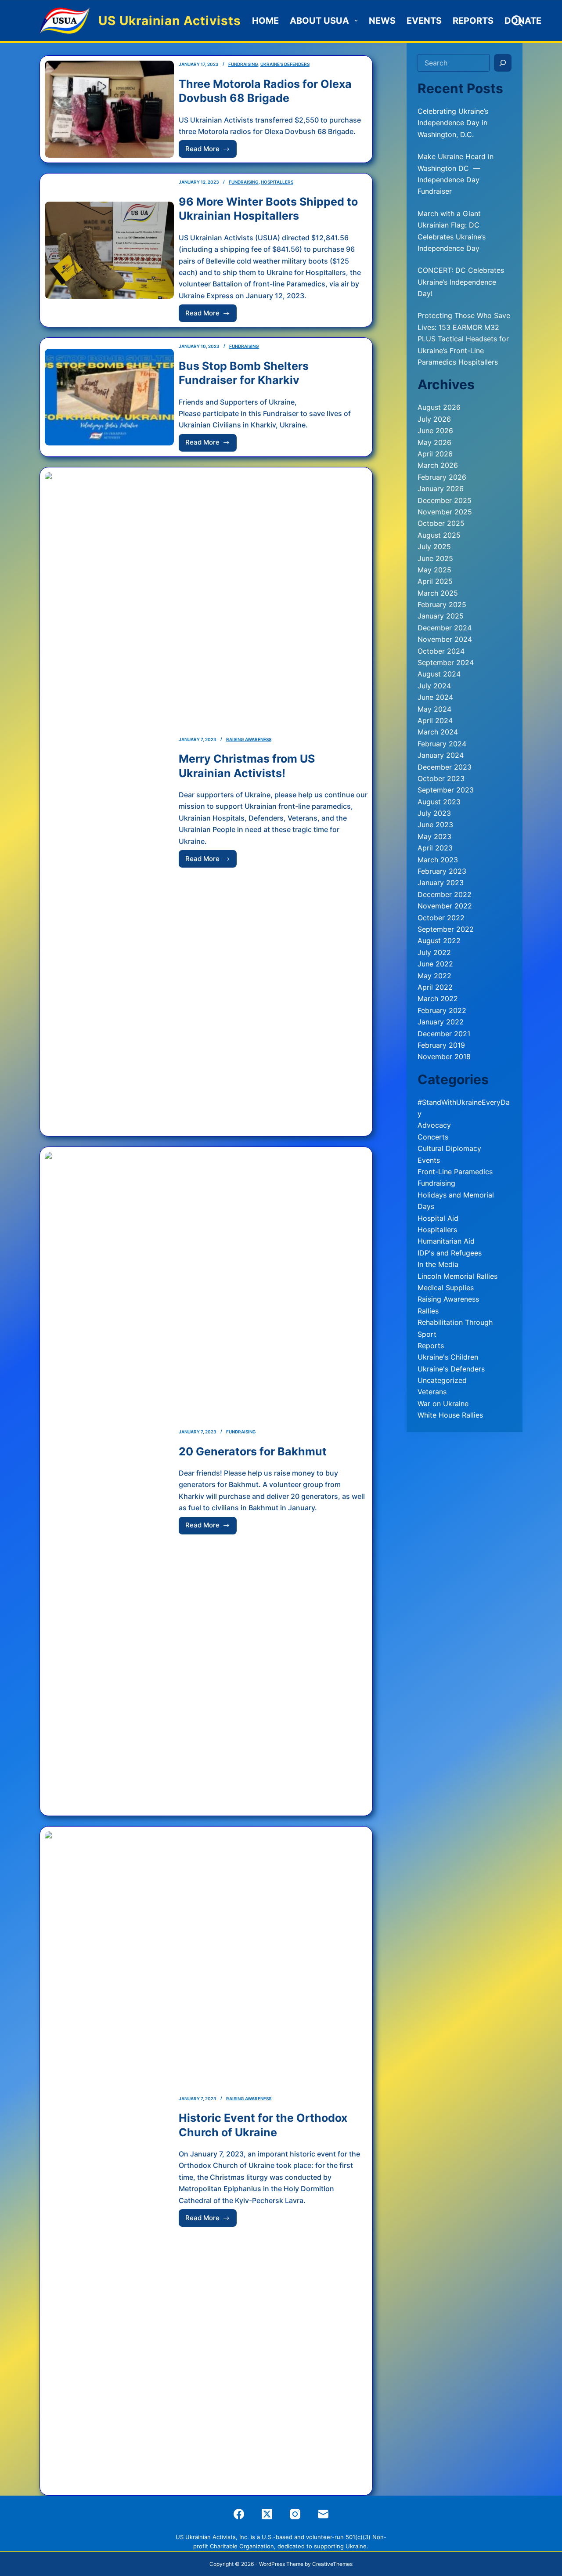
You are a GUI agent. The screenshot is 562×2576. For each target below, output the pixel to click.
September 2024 (446, 662)
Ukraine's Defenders (285, 64)
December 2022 (445, 894)
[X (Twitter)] (267, 2514)
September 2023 (446, 790)
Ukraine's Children (448, 1357)
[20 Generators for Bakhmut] (109, 1481)
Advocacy (434, 1125)
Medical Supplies (446, 1288)
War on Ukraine (443, 1404)
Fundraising (243, 64)
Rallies (428, 1311)
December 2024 (445, 628)
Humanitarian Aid (446, 1241)
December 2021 (444, 1034)
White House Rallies (450, 1415)
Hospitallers (277, 182)
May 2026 (434, 442)
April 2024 (435, 720)
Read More (211, 151)
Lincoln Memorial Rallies (458, 1276)
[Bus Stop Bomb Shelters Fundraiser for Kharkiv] (109, 397)
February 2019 (441, 1045)
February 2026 (442, 477)
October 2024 (441, 651)
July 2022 (434, 952)
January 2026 (441, 488)
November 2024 (445, 639)
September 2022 (446, 929)
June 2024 (435, 697)
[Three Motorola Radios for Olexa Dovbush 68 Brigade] (109, 109)
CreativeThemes (332, 2564)
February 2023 (442, 871)
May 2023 (434, 836)
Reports (473, 21)
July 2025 (434, 546)
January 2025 (441, 616)
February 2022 (442, 1010)
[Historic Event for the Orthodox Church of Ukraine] (109, 2161)
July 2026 (434, 419)
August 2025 (439, 535)
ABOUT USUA (319, 21)
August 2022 (439, 941)
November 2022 (445, 906)
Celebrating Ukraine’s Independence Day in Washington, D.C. (453, 123)
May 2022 (434, 976)
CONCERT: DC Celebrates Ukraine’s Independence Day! (461, 282)
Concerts (433, 1137)
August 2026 (439, 407)
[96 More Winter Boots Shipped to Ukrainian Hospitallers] (109, 250)
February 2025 (442, 604)
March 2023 (438, 860)
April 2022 (435, 987)
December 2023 (445, 767)
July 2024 (434, 686)
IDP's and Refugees (450, 1253)
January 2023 (441, 883)
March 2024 (438, 732)
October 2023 (441, 778)
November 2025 (445, 512)
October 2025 (441, 523)
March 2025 (438, 593)
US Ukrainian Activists (170, 21)
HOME (265, 21)
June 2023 (435, 825)
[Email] (323, 2514)
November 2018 (444, 1056)
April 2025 (435, 581)
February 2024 (442, 744)
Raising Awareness (249, 739)
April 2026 (435, 454)
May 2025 (434, 570)
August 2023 (439, 802)
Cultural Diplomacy (449, 1148)
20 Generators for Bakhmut (253, 1451)
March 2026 (438, 465)
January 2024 (441, 755)
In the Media (438, 1264)
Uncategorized (442, 1380)
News (382, 21)
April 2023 (435, 848)
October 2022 (441, 918)
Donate (523, 21)
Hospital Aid (438, 1218)
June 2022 (435, 964)
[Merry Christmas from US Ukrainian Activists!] (109, 802)
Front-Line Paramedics (455, 1172)
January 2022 (441, 1022)
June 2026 (435, 431)
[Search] (517, 21)
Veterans (432, 1392)
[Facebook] (239, 2514)
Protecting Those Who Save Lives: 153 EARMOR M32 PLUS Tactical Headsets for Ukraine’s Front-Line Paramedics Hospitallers (464, 339)
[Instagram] (295, 2514)
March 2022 (438, 999)
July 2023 (434, 813)
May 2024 (434, 709)
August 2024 (439, 674)
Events (424, 21)
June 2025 (435, 558)
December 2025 (445, 500)
